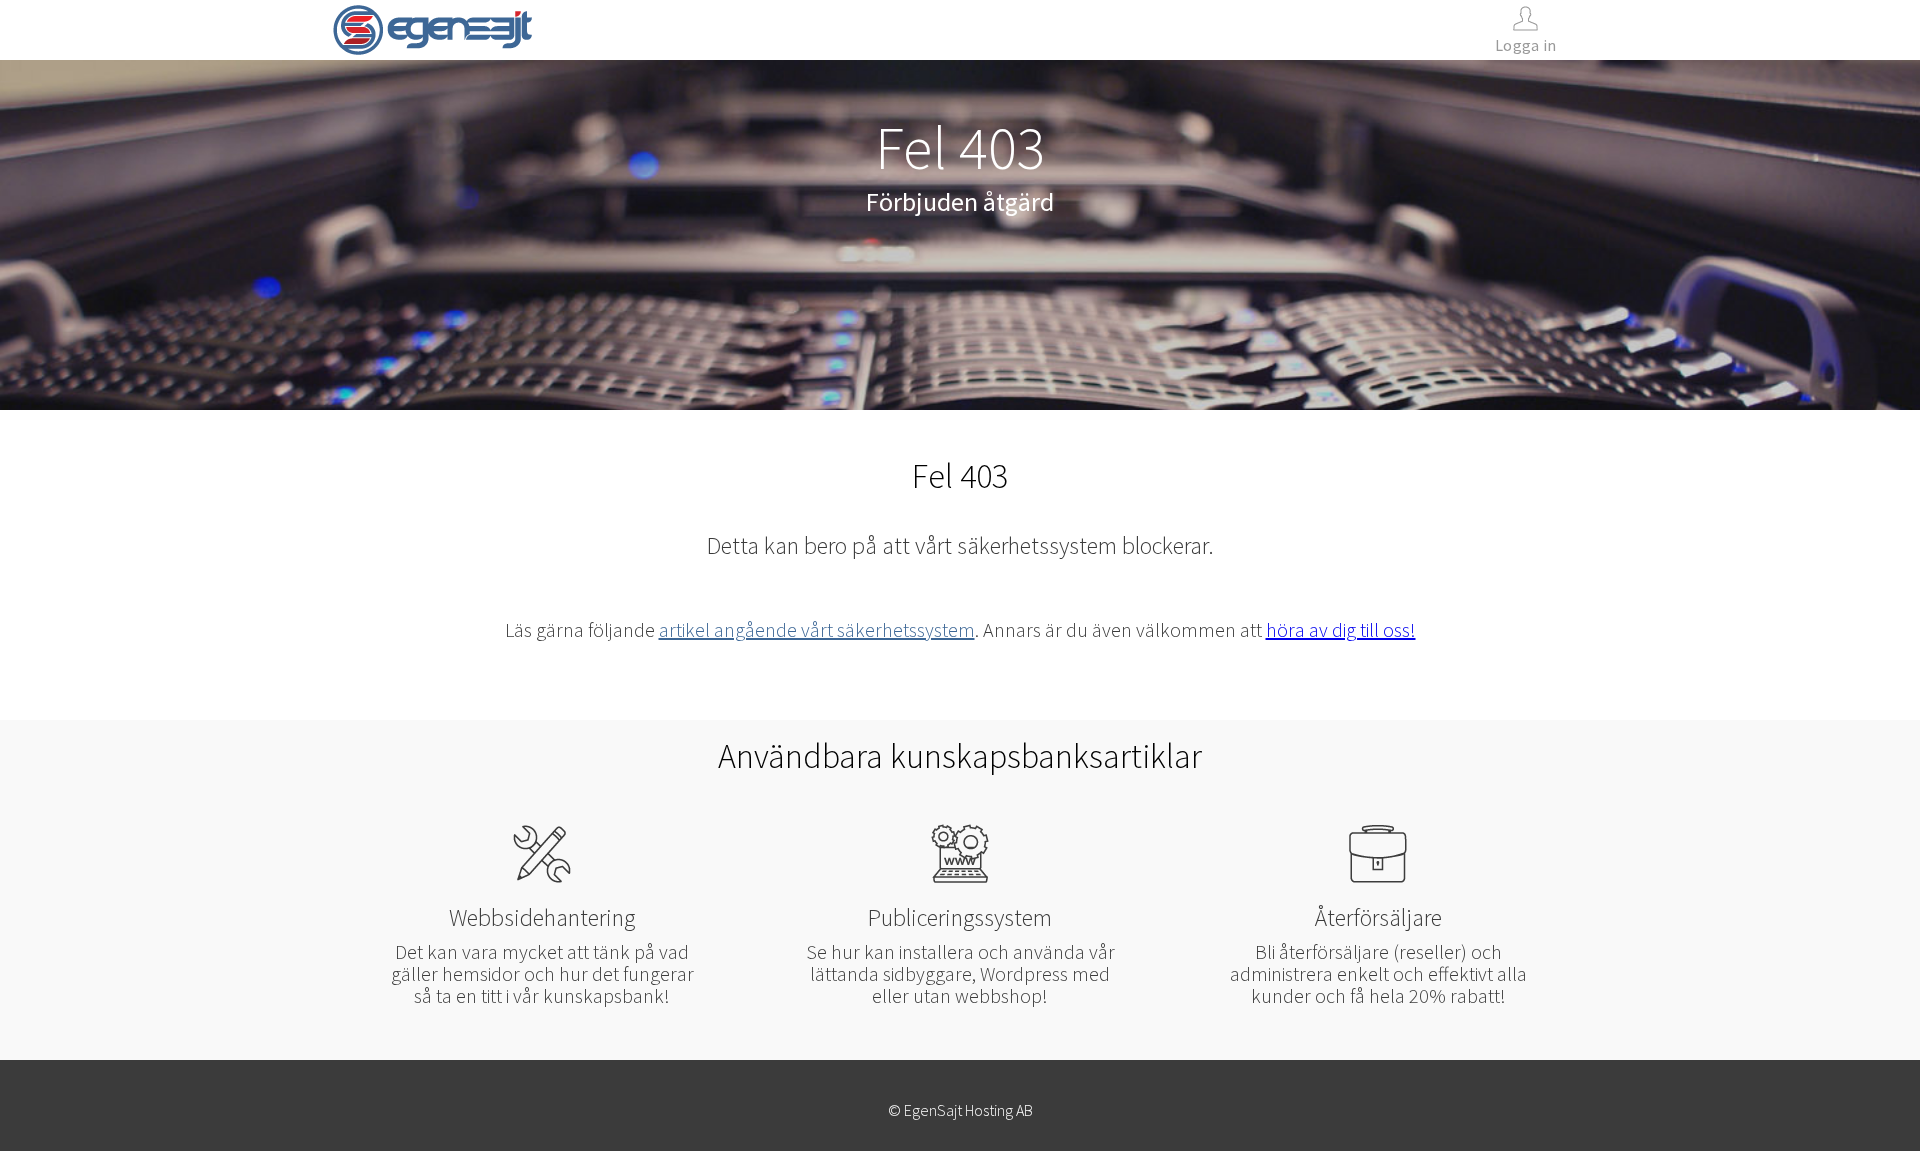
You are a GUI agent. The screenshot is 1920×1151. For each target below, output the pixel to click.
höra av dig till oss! (1341, 629)
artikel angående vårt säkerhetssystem (817, 629)
